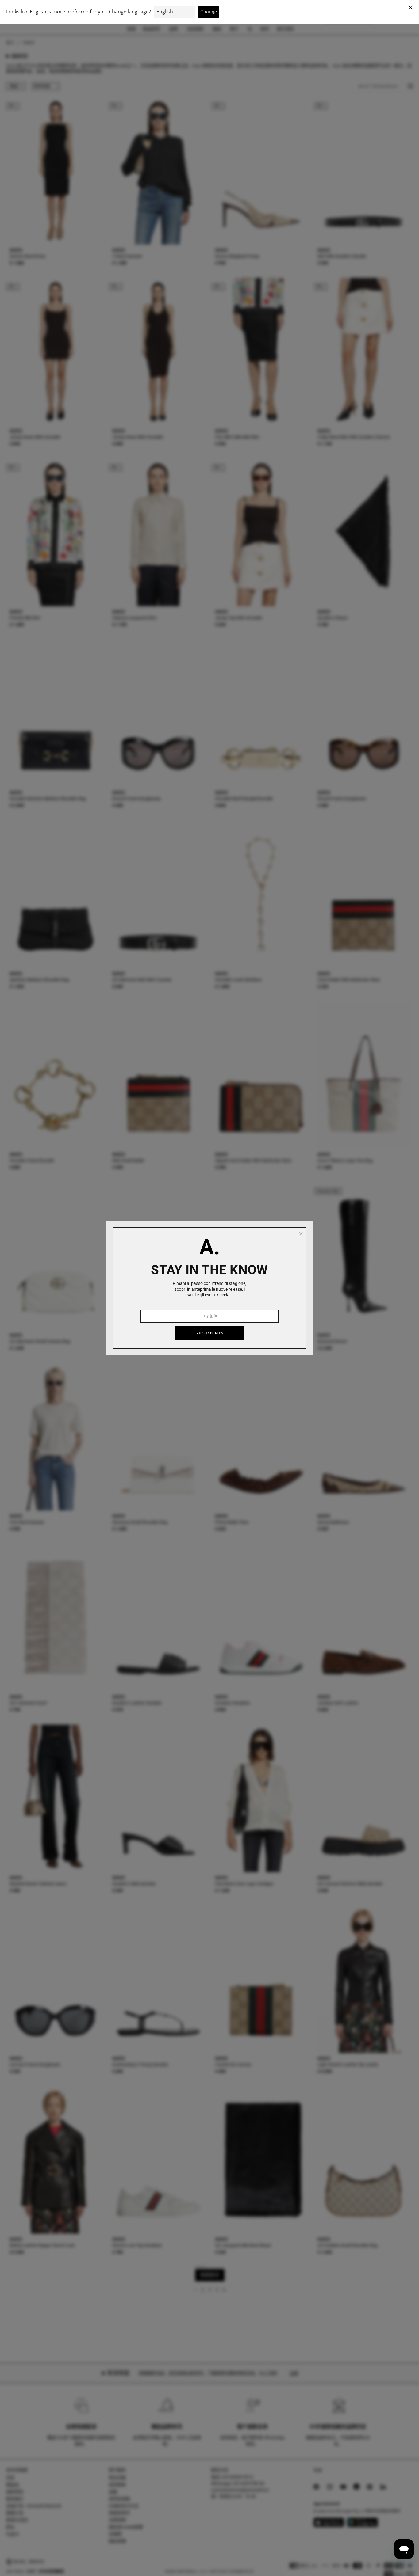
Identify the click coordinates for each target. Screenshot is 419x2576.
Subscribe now (209, 1333)
